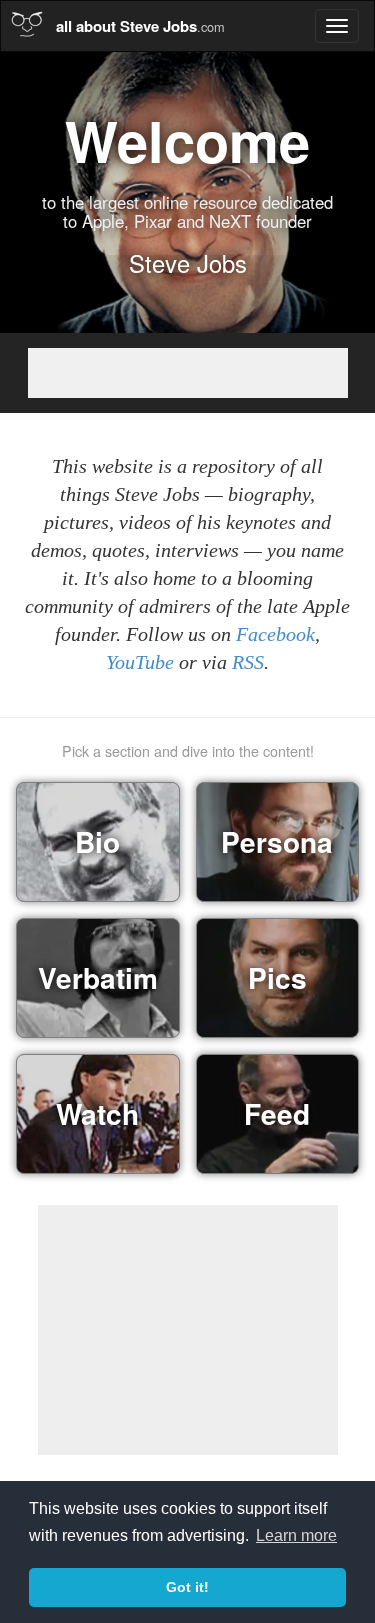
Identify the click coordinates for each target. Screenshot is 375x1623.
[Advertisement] (188, 373)
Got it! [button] (187, 1587)
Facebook (275, 634)
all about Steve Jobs (140, 26)
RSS (248, 662)
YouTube (140, 662)
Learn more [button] (296, 1535)
